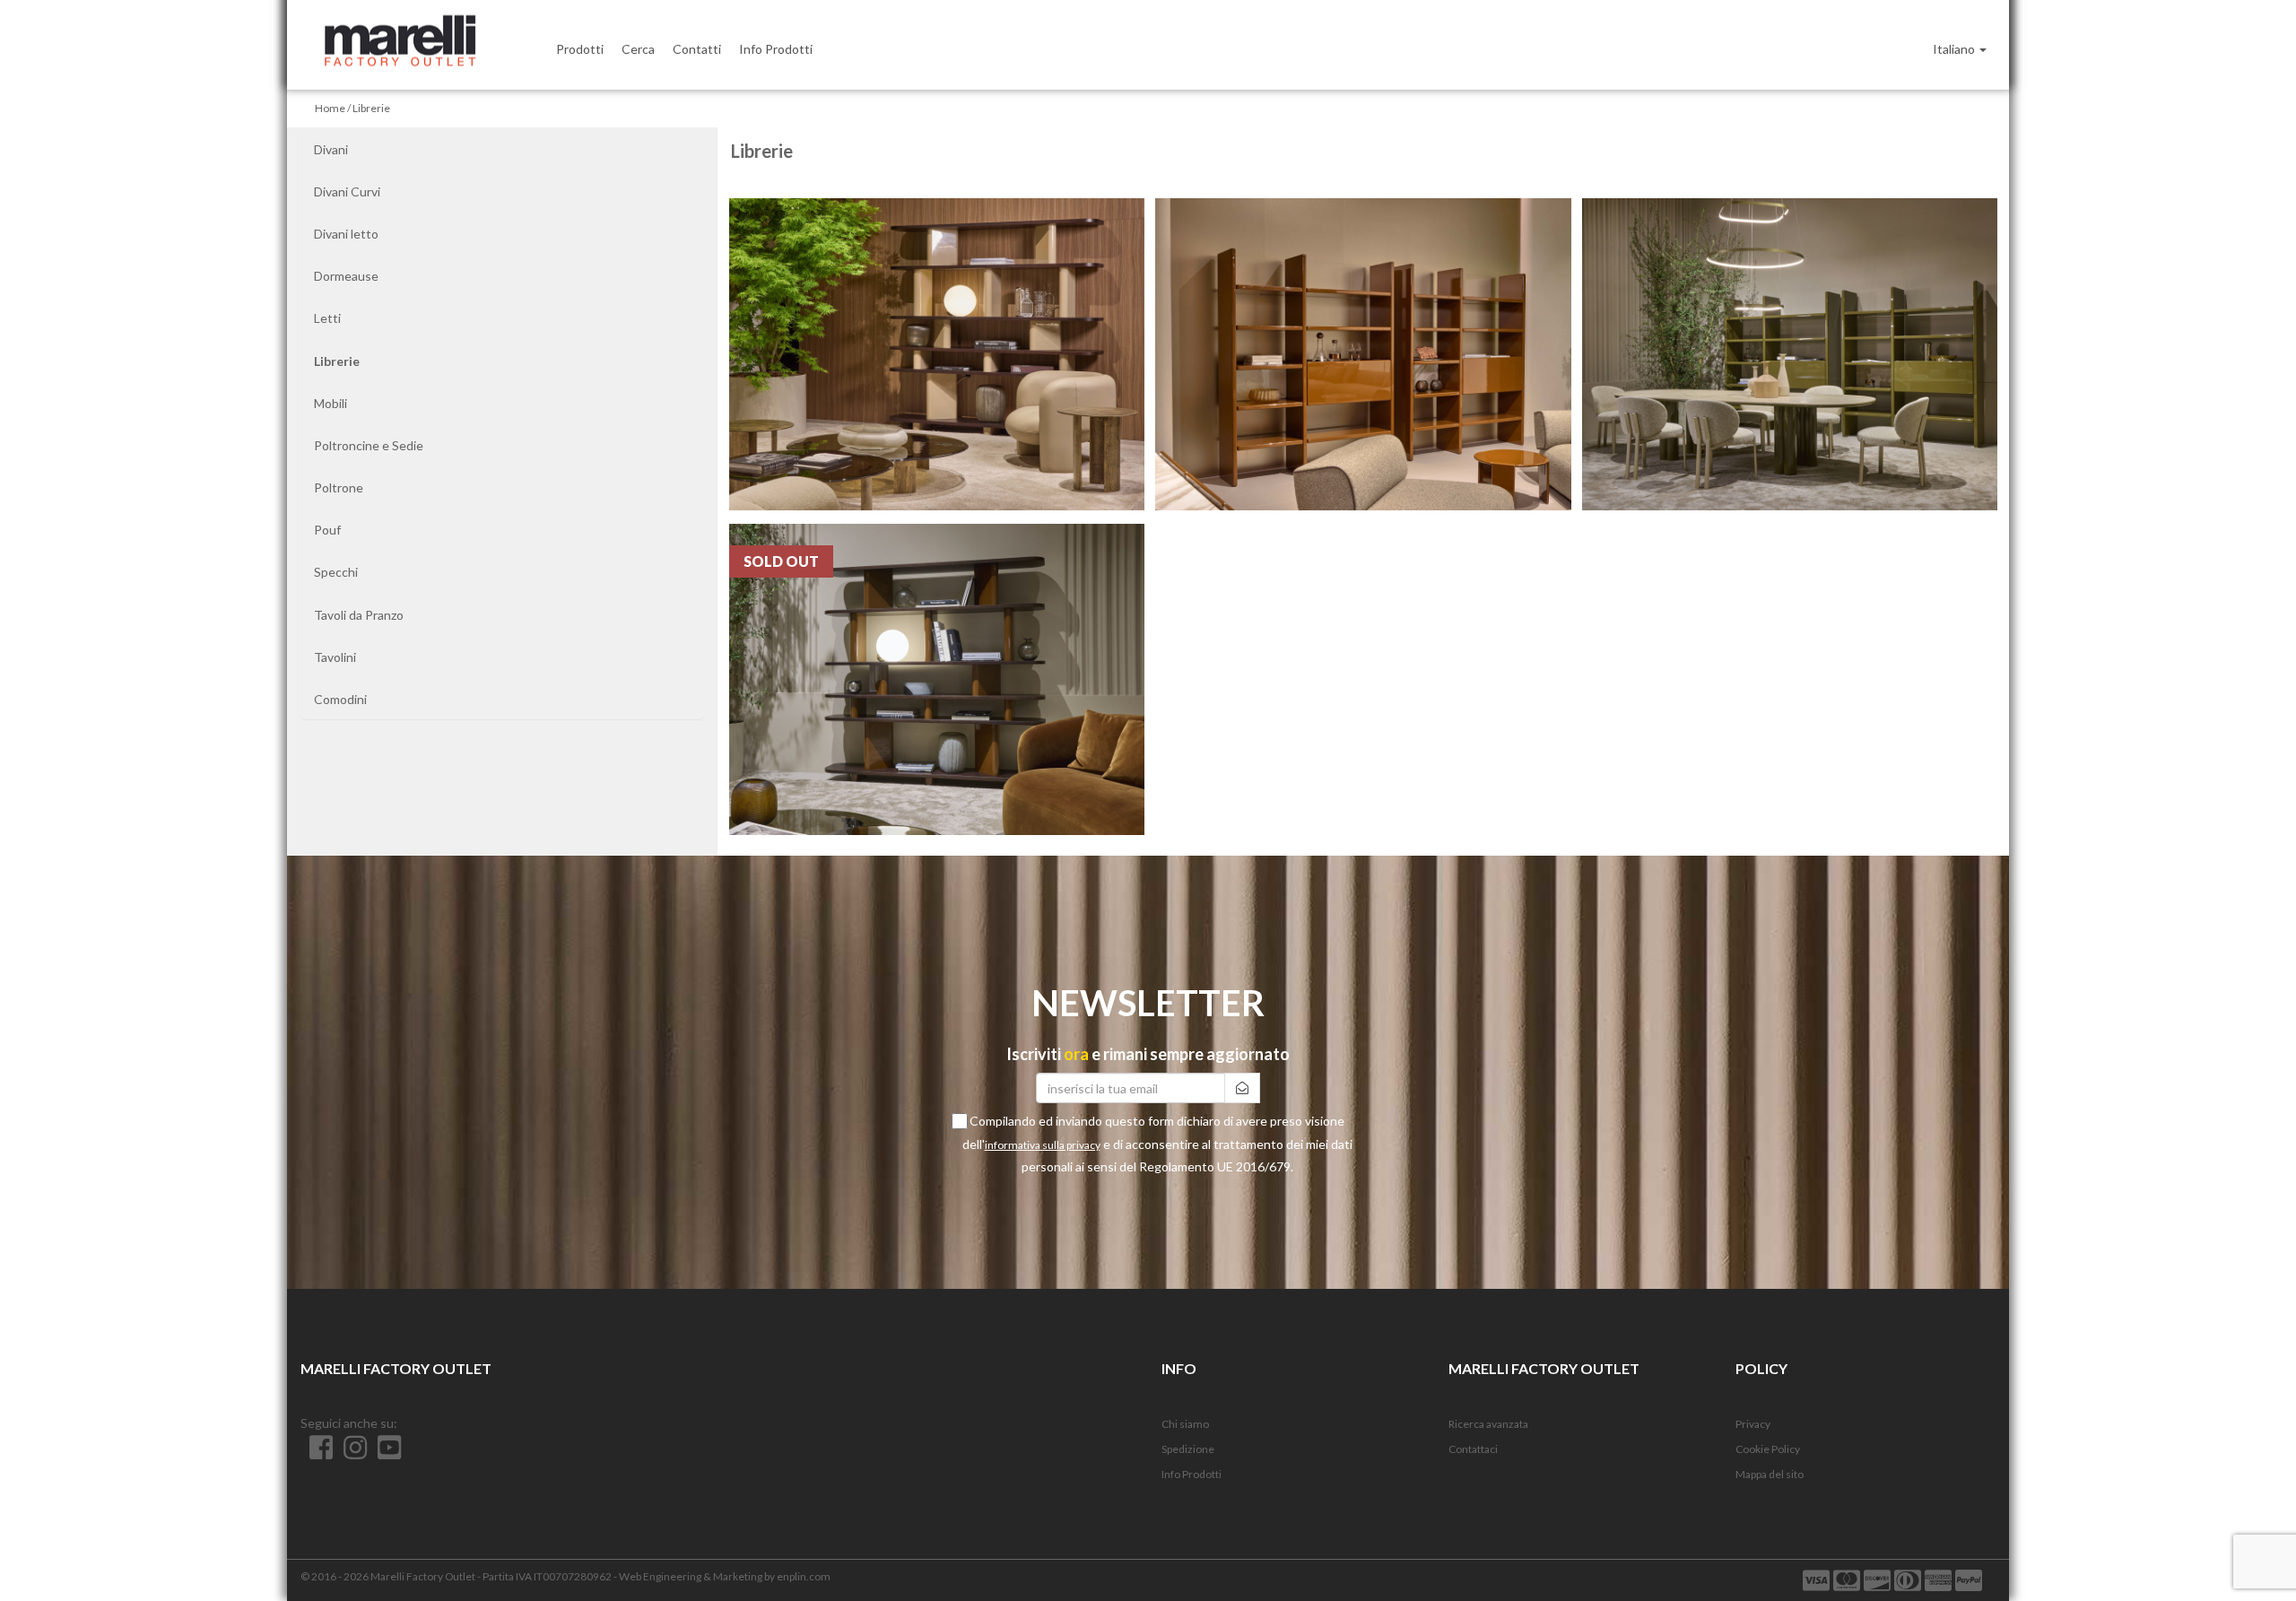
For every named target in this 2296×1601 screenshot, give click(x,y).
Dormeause (346, 276)
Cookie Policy (1768, 1449)
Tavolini (335, 657)
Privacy (1753, 1424)
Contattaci (1473, 1449)
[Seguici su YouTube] (385, 1453)
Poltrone (339, 487)
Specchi (336, 572)
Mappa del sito (1770, 1474)
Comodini (340, 699)
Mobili (330, 403)
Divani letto (346, 234)
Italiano (1955, 49)
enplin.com (804, 1576)
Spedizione (1188, 1449)
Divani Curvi (347, 191)
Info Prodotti (1191, 1474)
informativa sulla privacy (1043, 1145)
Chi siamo (1185, 1424)
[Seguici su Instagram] (352, 1453)
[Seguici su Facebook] (317, 1453)
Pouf (327, 530)
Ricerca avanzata (1488, 1424)
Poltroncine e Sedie (369, 445)
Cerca (638, 49)
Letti (327, 318)
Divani (331, 149)
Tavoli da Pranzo (359, 615)
